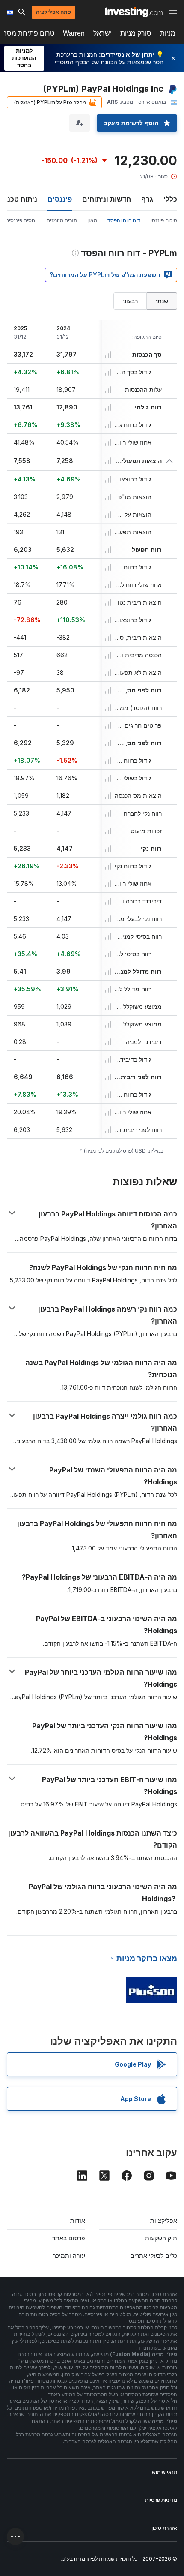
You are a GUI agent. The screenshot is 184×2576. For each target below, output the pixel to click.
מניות (168, 33)
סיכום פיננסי (164, 220)
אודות (78, 2220)
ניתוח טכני (21, 199)
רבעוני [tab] (130, 301)
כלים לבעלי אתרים (154, 2256)
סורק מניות (136, 33)
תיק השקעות (161, 2238)
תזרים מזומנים (62, 220)
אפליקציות (164, 2220)
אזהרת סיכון (164, 2528)
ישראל (102, 33)
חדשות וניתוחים (107, 199)
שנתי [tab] (162, 301)
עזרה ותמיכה (69, 2256)
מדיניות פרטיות (161, 2500)
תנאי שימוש (165, 2472)
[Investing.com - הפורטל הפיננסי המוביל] (134, 12)
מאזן (92, 220)
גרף (147, 199)
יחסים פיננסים (21, 220)
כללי (170, 199)
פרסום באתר (69, 2238)
